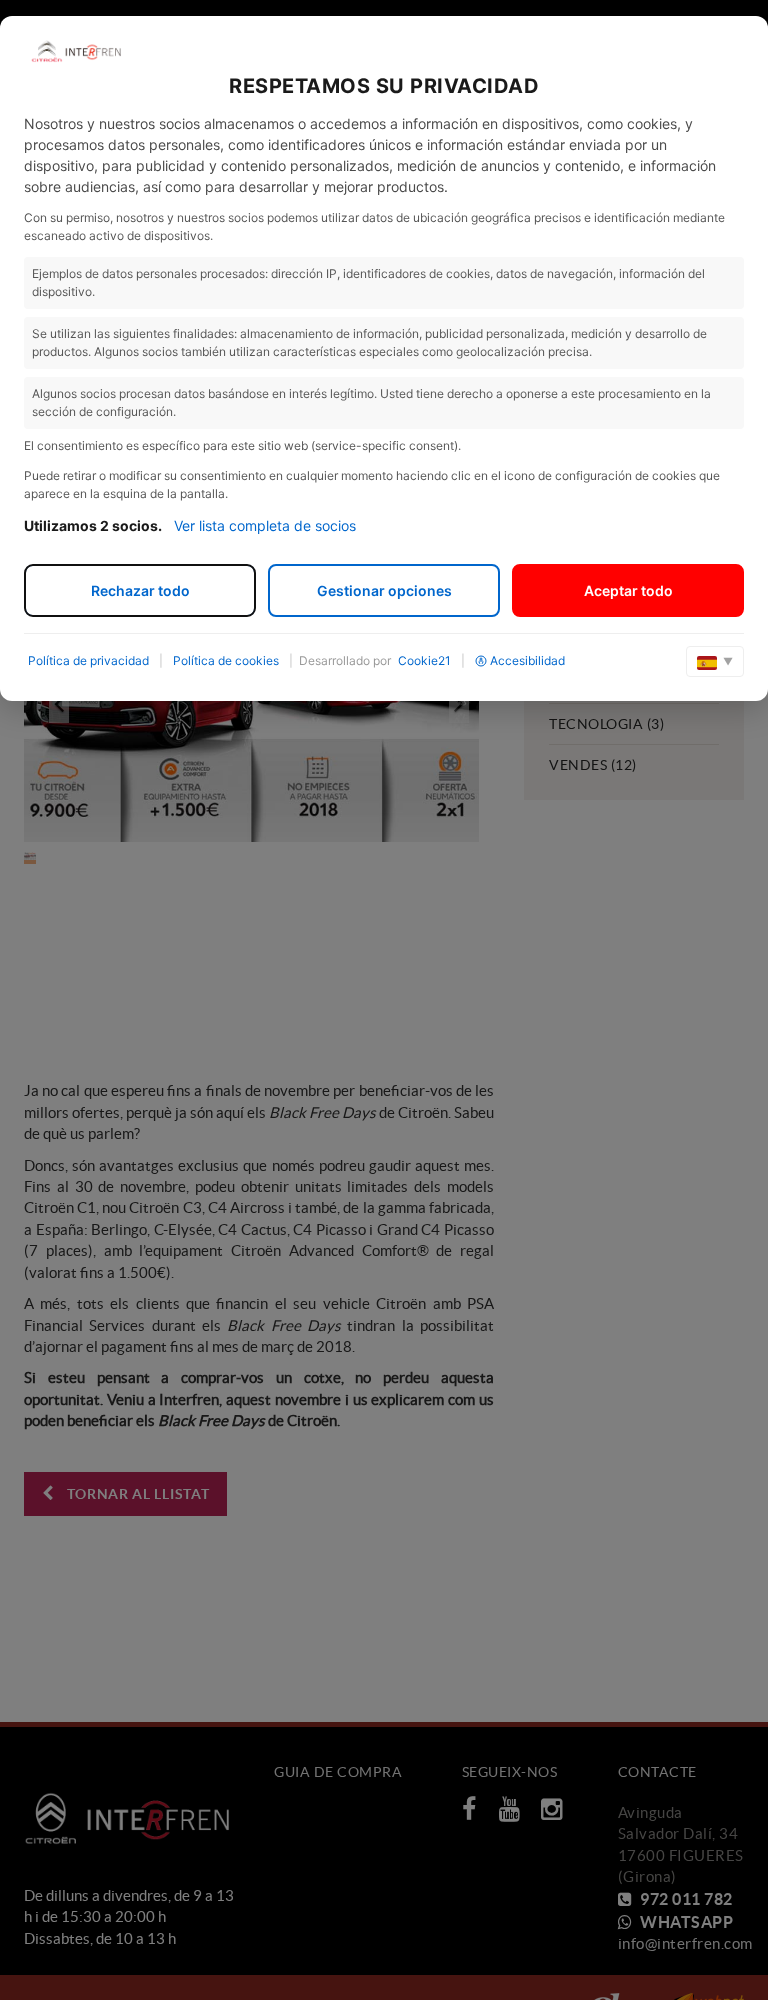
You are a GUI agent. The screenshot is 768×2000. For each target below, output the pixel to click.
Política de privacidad (88, 660)
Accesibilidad (527, 660)
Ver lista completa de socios (265, 525)
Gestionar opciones (384, 590)
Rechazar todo (140, 590)
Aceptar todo (628, 590)
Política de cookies (226, 660)
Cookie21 (424, 660)
